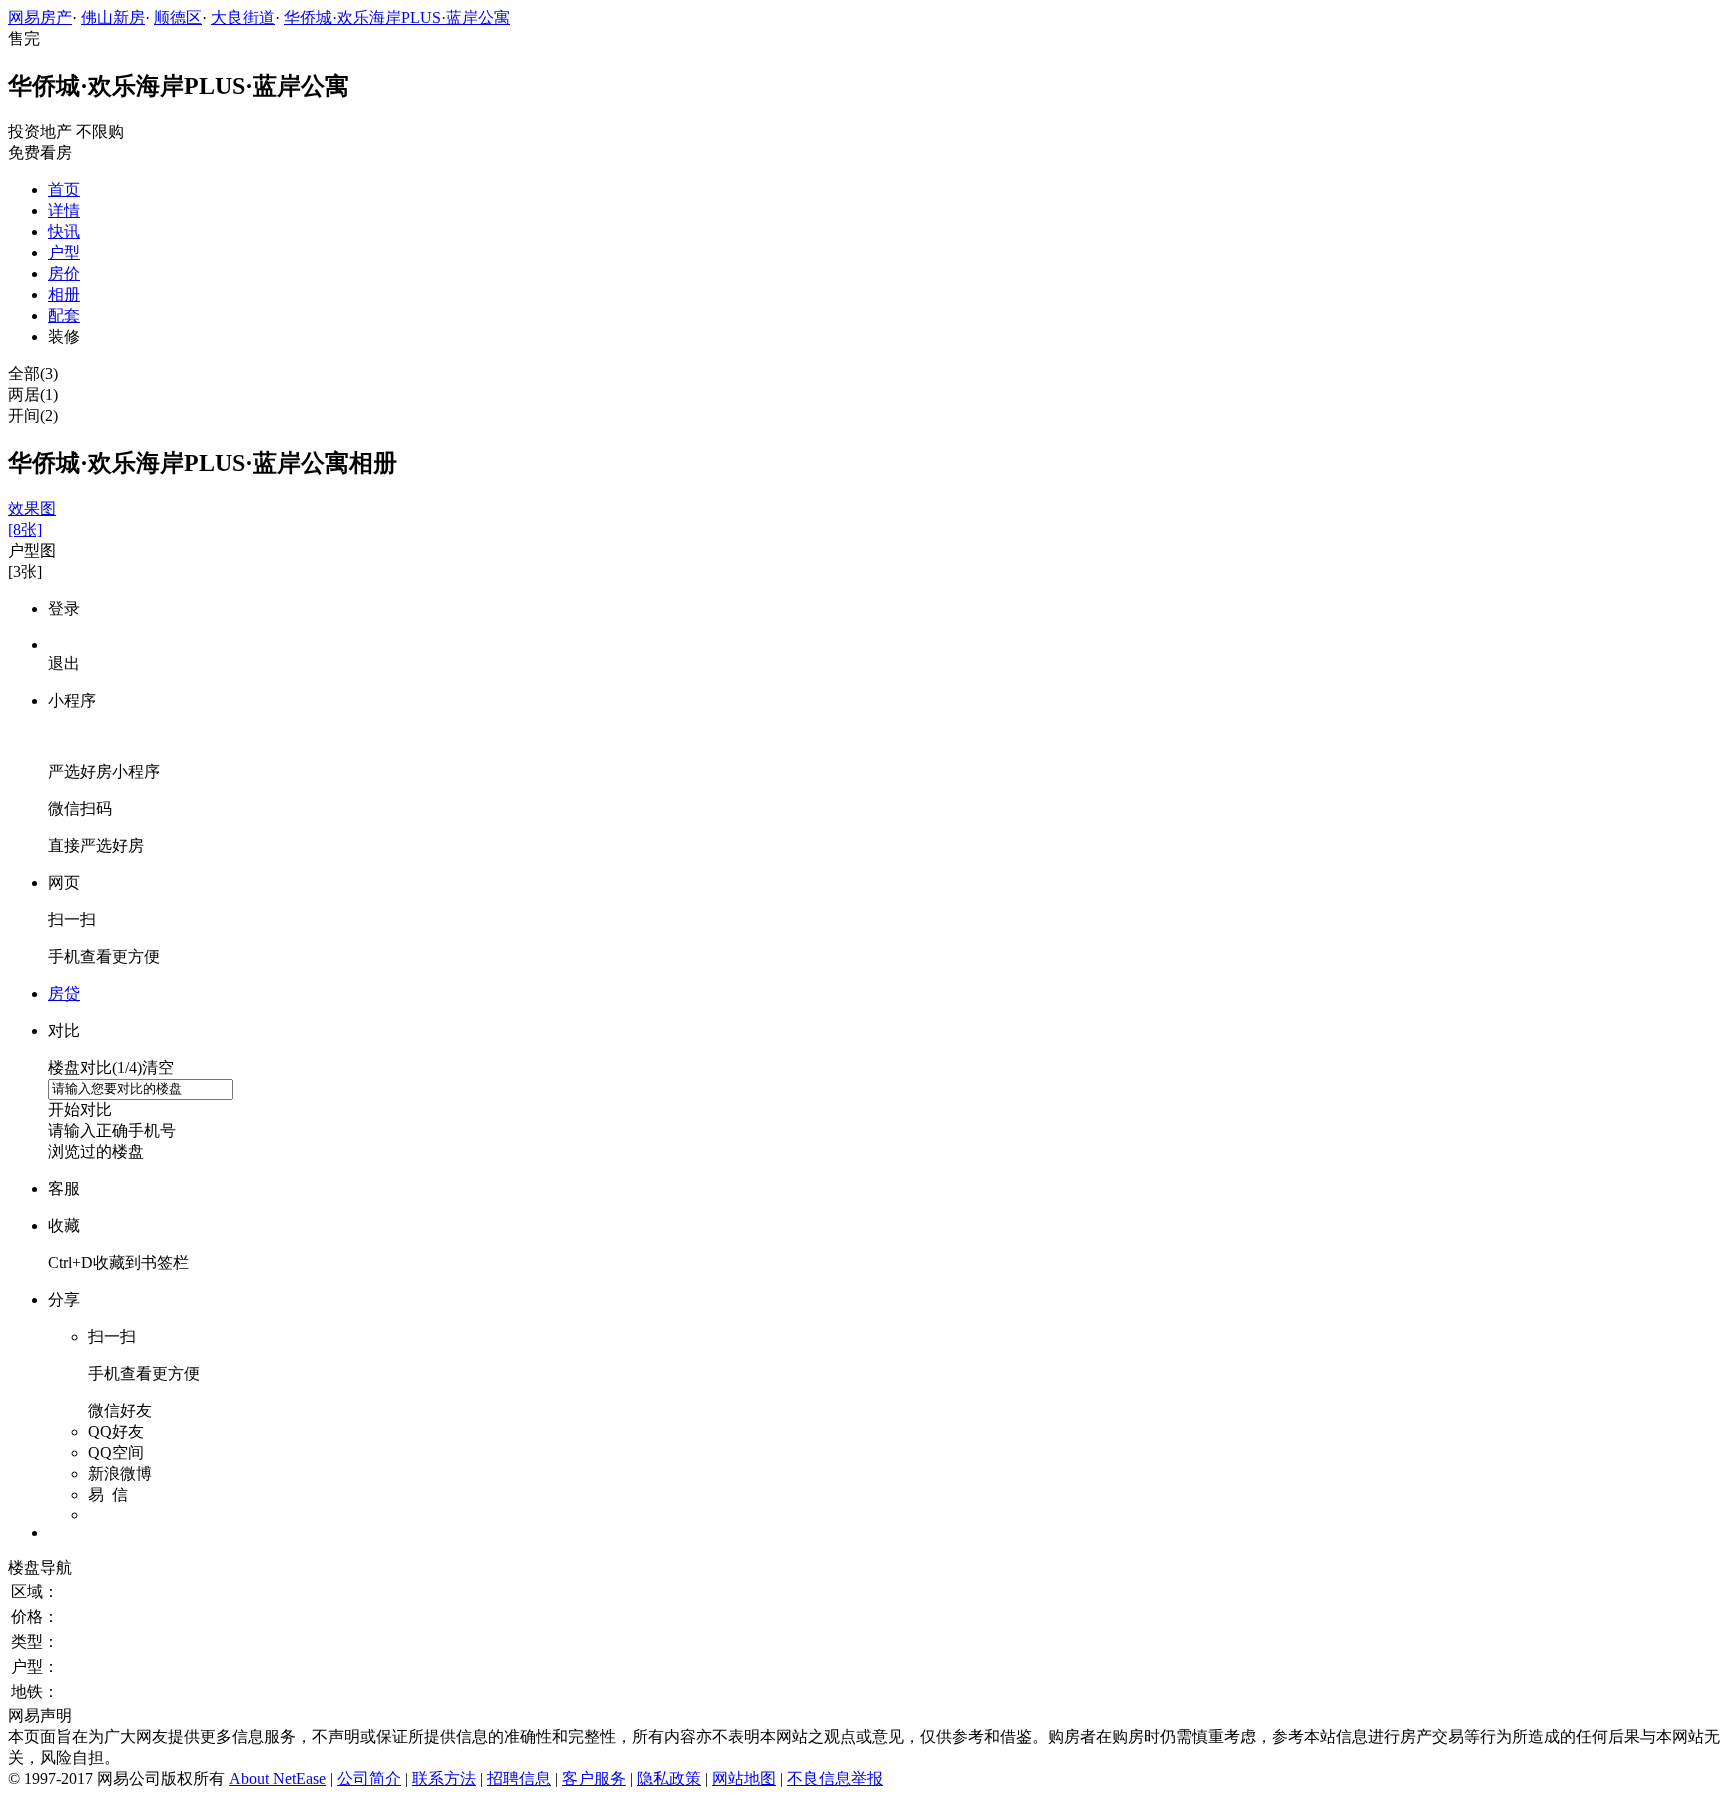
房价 (64, 273)
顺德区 (178, 17)
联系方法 (444, 1778)
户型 (64, 252)
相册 (64, 294)
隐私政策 (669, 1778)
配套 (64, 315)
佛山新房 (113, 17)
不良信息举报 (835, 1778)
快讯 (64, 231)
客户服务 (594, 1778)
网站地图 (744, 1778)
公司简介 (369, 1778)
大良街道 (243, 17)
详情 (64, 210)
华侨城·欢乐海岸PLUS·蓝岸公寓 (397, 17)
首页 (64, 189)
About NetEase (277, 1778)
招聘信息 (519, 1778)
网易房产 (40, 17)
